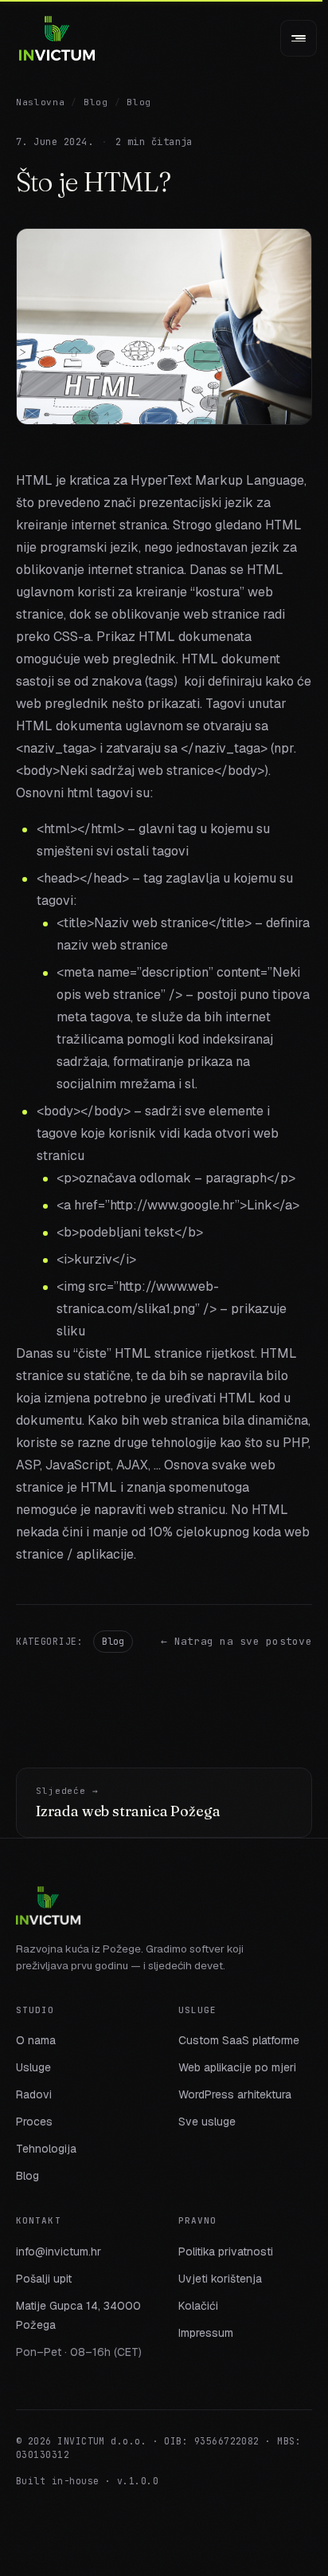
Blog (96, 102)
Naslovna (40, 102)
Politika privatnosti (226, 2252)
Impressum (206, 2333)
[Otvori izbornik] (299, 38)
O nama (36, 2040)
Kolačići (198, 2306)
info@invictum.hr (59, 2252)
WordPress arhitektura (235, 2094)
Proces (34, 2122)
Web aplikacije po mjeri (237, 2067)
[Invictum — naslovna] (57, 38)
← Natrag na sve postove (236, 1641)
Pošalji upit (44, 2279)
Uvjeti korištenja (220, 2279)
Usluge (33, 2067)
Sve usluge (207, 2122)
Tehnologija (46, 2149)
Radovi (34, 2094)
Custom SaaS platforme (239, 2040)
